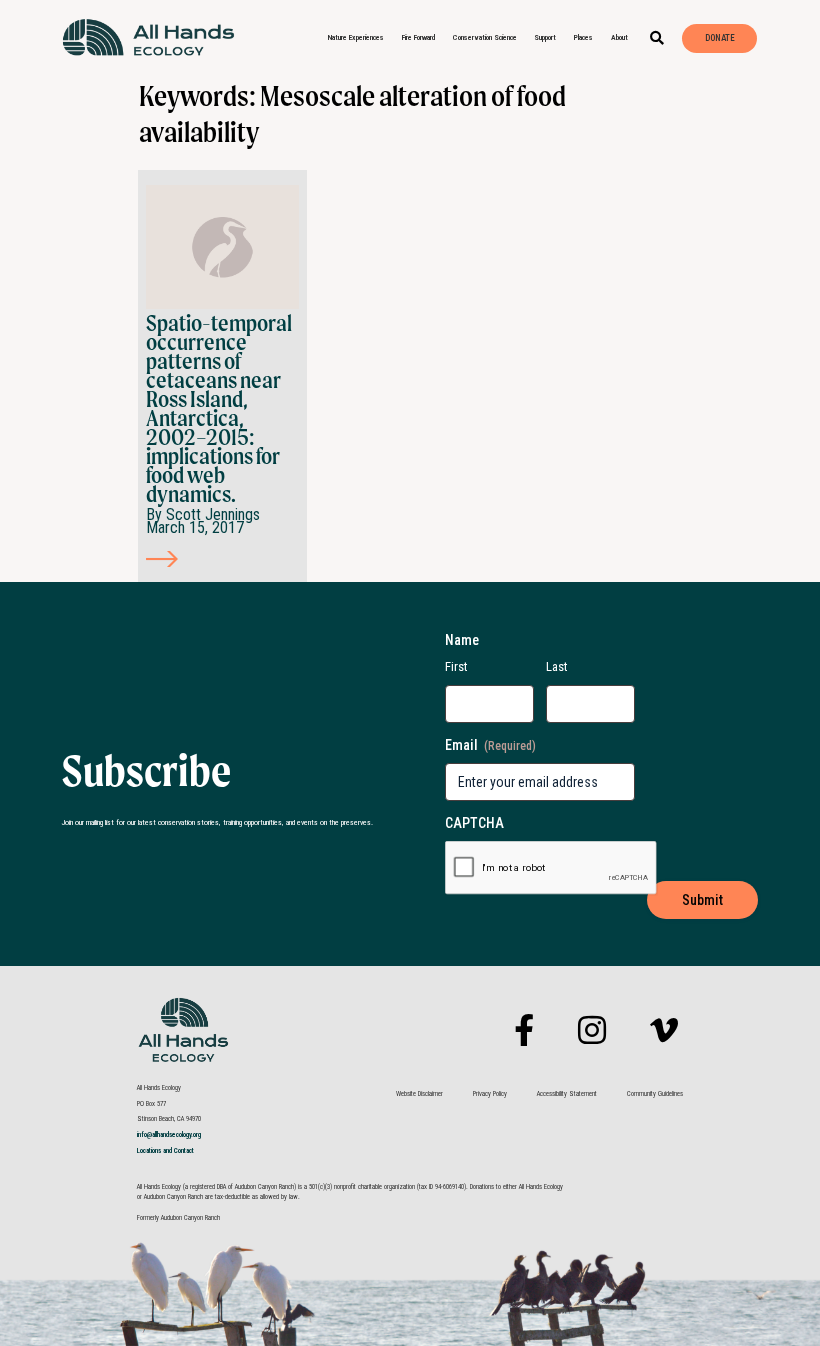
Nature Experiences (356, 37)
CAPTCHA (474, 823)
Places (583, 37)
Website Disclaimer (419, 1094)
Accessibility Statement (567, 1094)
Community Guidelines (655, 1094)
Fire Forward (418, 37)
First (456, 666)
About (619, 37)
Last (557, 666)
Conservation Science (485, 37)
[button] (657, 38)
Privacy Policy (490, 1094)
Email (490, 745)
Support (545, 37)
